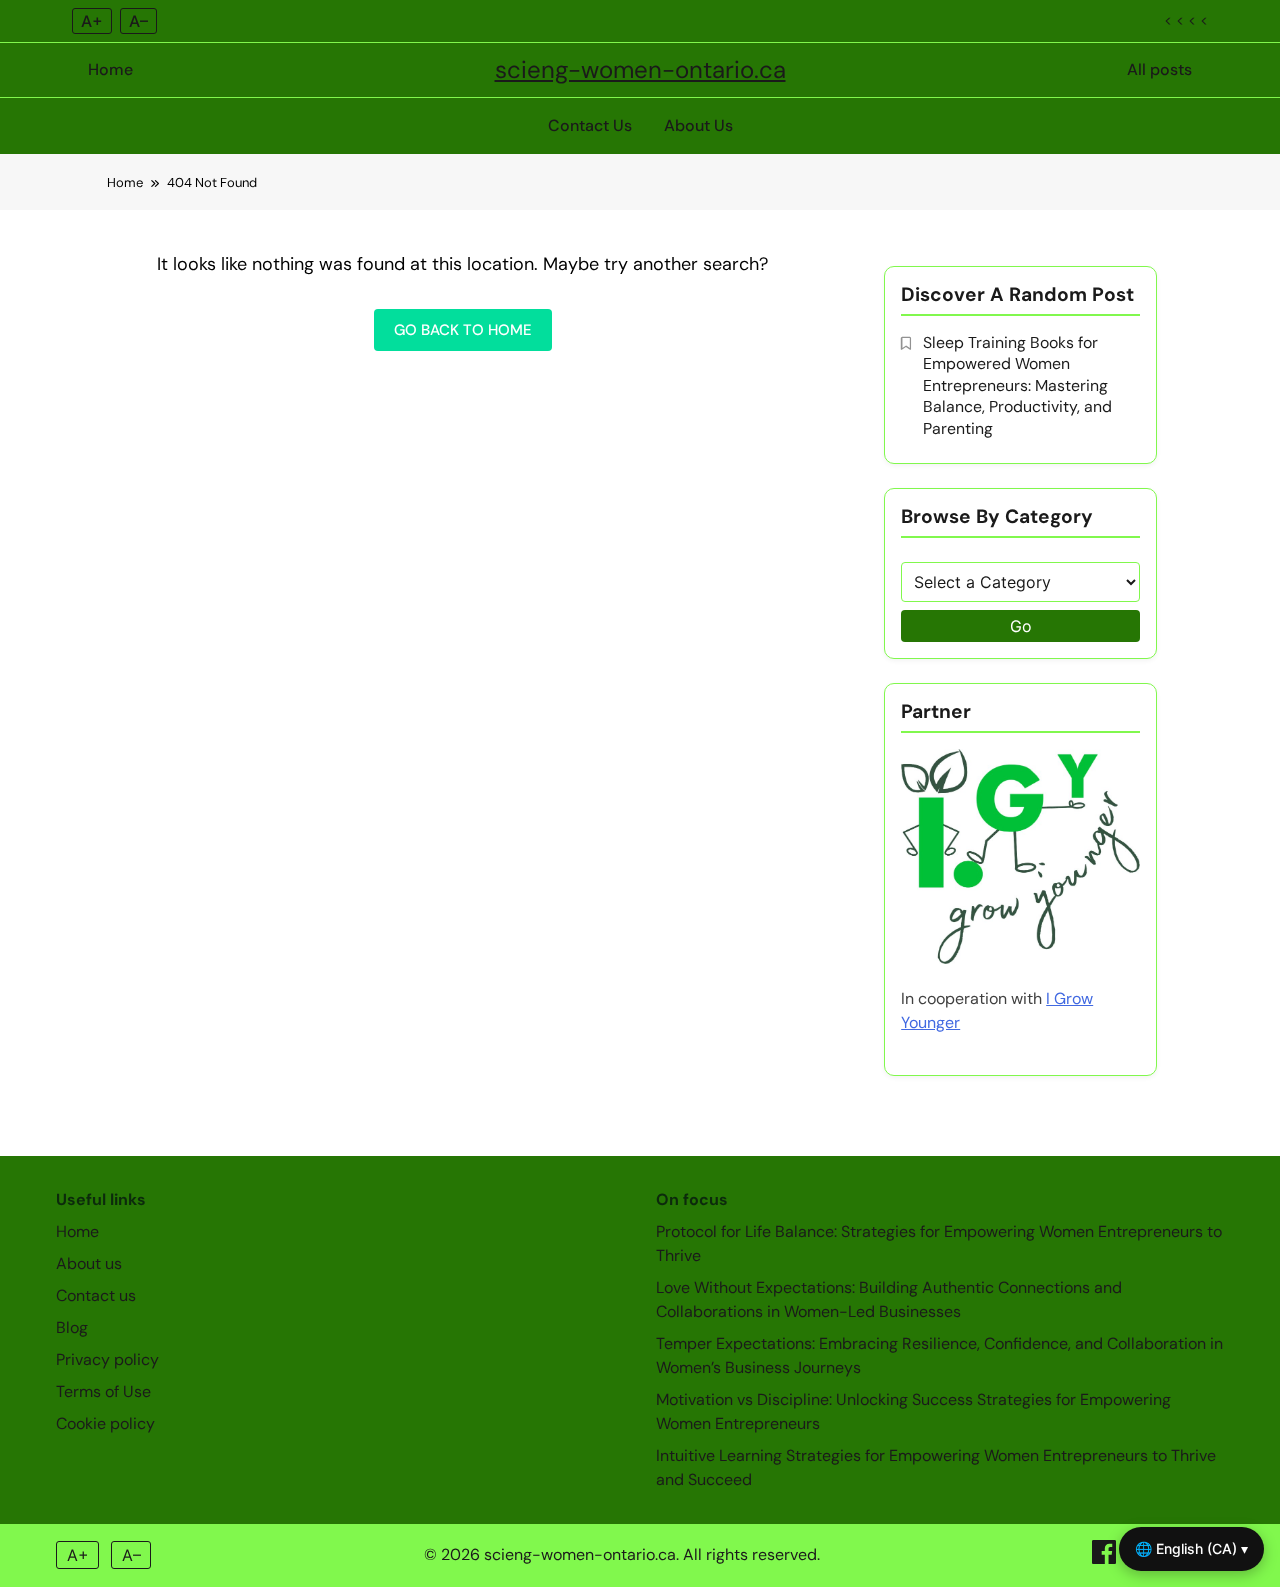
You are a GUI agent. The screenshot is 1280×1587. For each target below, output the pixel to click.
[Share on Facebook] (1106, 1558)
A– (138, 21)
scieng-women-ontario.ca (640, 69)
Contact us (96, 1295)
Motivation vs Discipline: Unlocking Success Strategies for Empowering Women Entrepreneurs (913, 1411)
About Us (698, 125)
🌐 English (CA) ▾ (1191, 1548)
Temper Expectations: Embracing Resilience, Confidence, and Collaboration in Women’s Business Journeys (939, 1355)
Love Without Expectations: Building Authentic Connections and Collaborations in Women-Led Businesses (889, 1299)
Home (110, 69)
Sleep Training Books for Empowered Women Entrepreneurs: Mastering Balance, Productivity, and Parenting (1017, 385)
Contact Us (590, 125)
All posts (1159, 69)
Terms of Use (103, 1391)
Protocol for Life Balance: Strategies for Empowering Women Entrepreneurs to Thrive (939, 1243)
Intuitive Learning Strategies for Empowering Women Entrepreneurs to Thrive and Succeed (936, 1467)
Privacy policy (107, 1359)
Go (1021, 626)
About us (89, 1263)
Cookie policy (105, 1423)
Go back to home (463, 330)
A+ (92, 21)
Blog (72, 1327)
